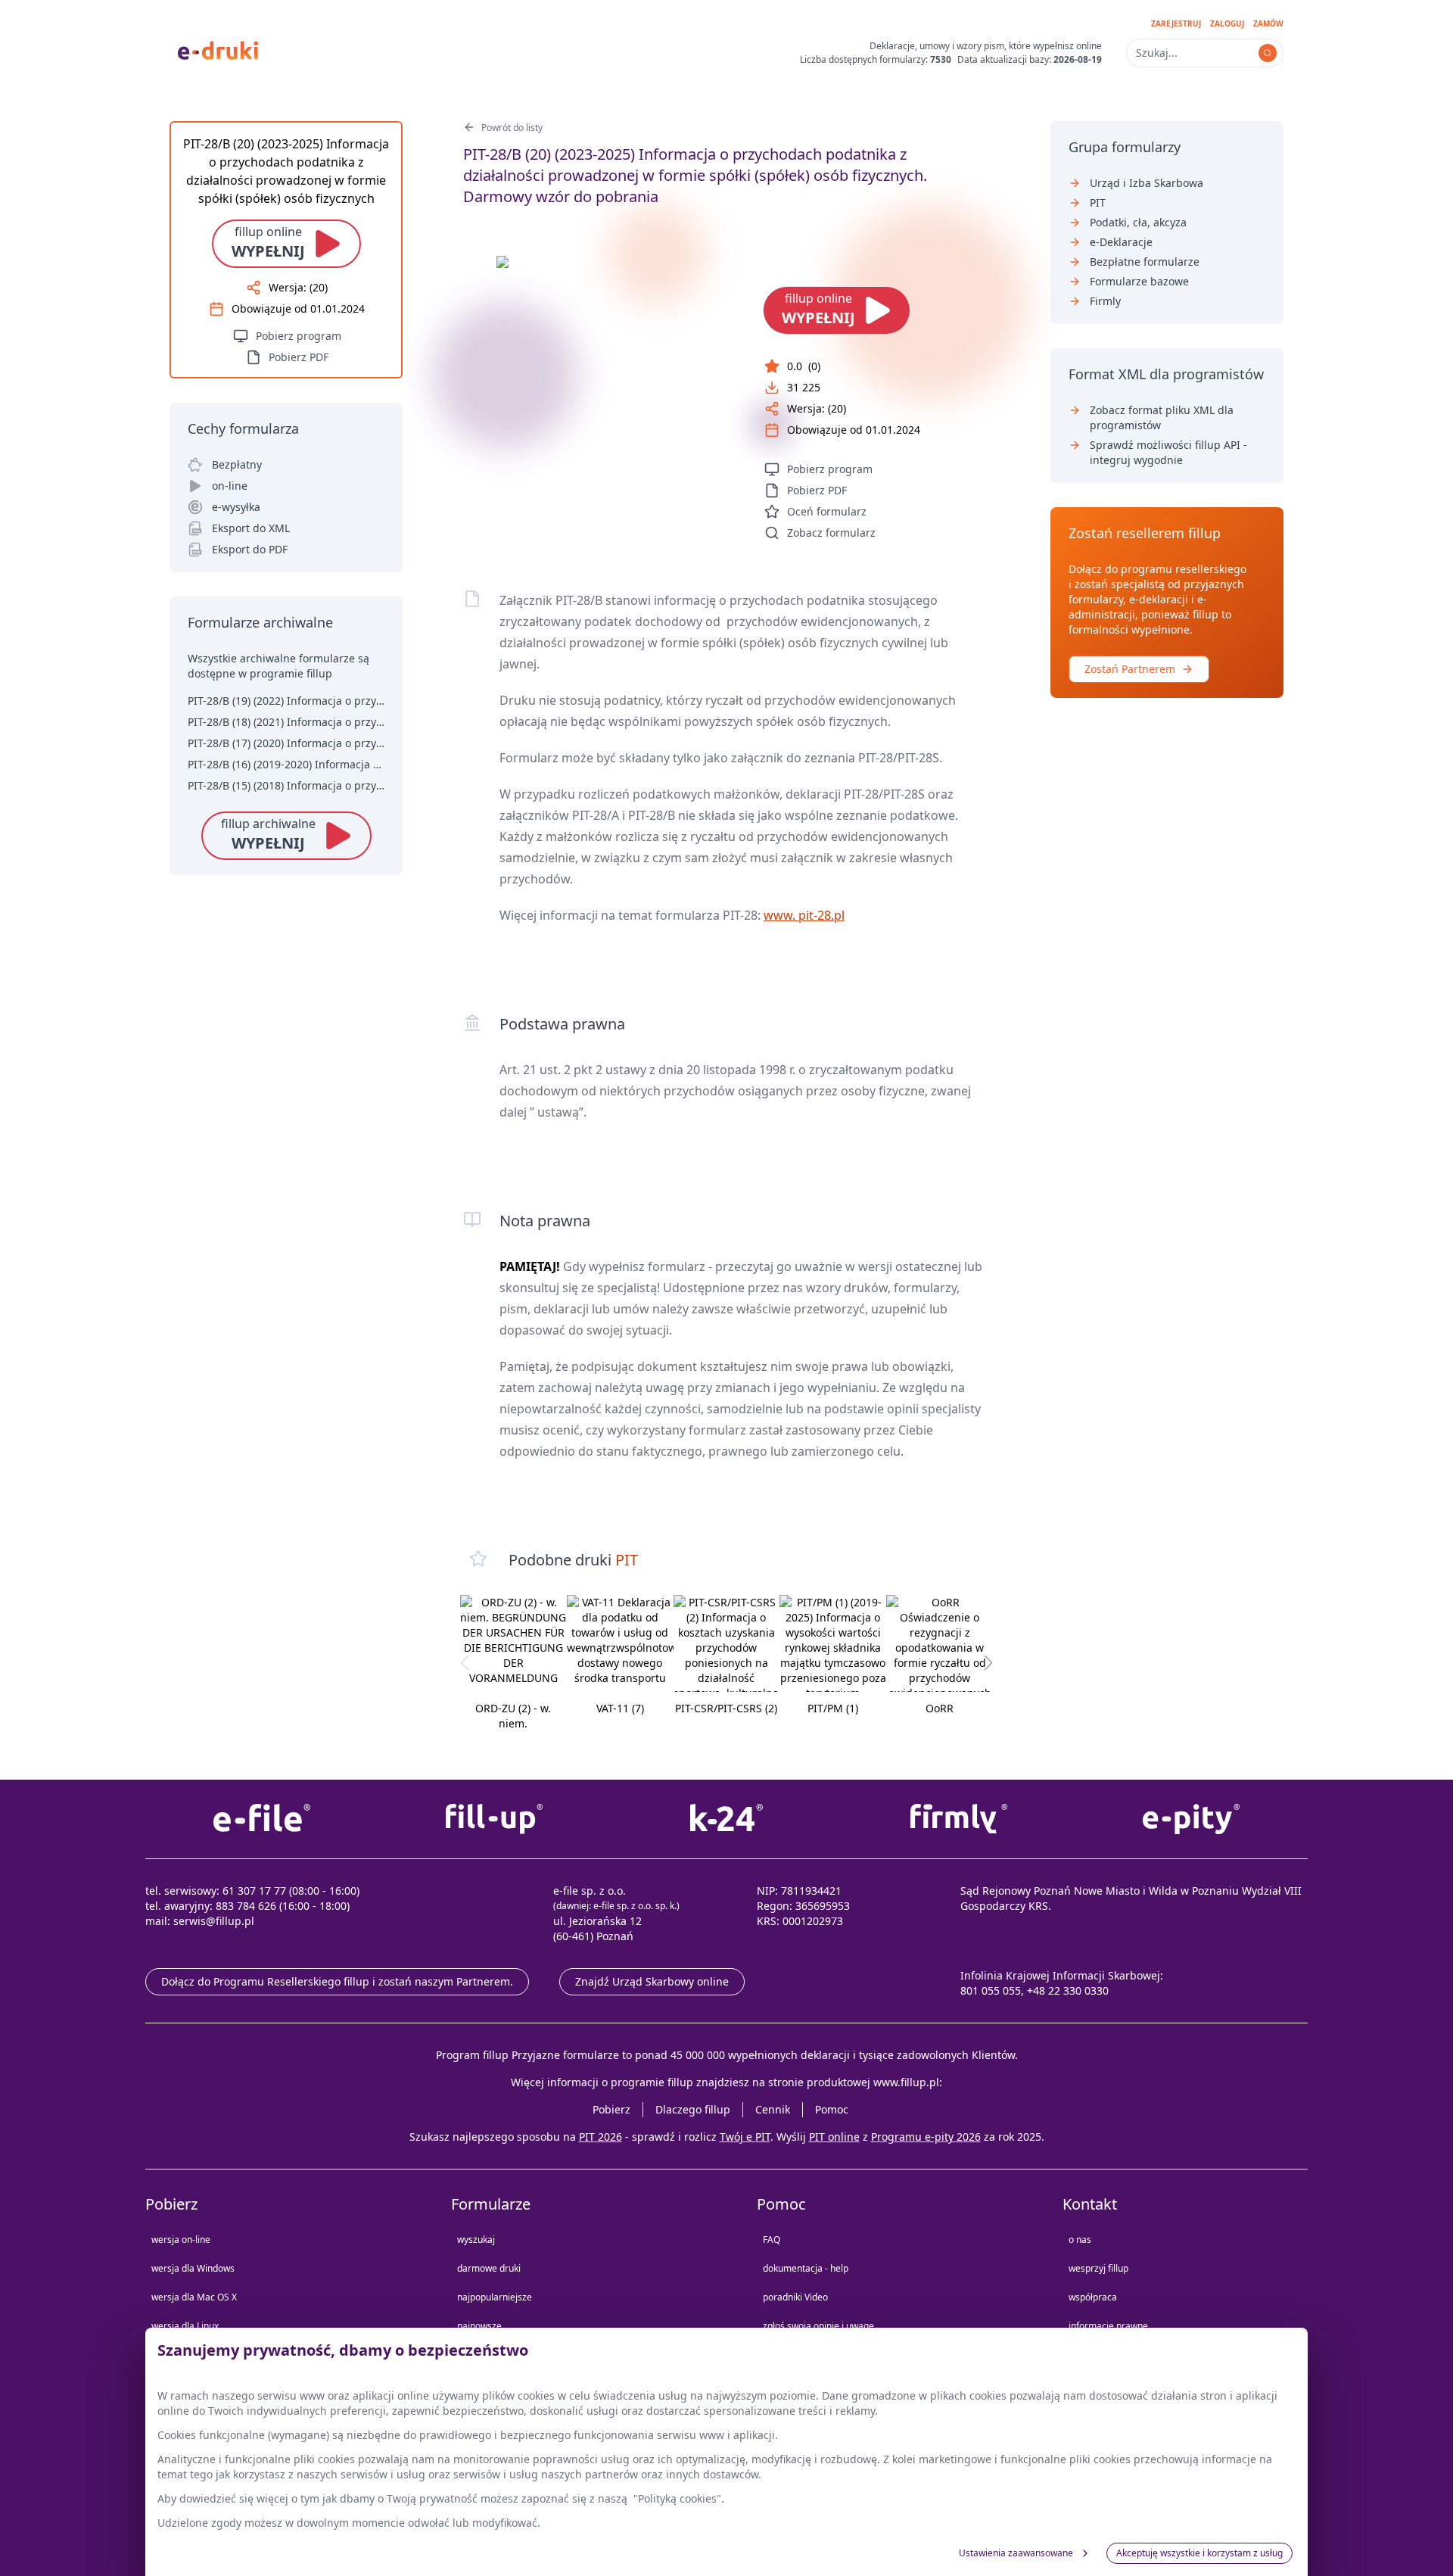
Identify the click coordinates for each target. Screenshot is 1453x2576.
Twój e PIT (745, 2137)
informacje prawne (1108, 2326)
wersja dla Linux (185, 2326)
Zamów (1268, 23)
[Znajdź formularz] (1268, 53)
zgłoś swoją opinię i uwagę (818, 2326)
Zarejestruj (1176, 23)
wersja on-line (181, 2240)
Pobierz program (830, 469)
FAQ (772, 2240)
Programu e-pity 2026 (926, 2137)
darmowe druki (489, 2268)
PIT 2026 (600, 2137)
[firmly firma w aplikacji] (959, 1819)
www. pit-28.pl (804, 915)
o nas (1080, 2240)
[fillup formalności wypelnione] (494, 1819)
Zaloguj (1227, 23)
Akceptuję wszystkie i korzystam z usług (1199, 2553)
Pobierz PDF (817, 490)
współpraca (1093, 2297)
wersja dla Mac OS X (194, 2297)
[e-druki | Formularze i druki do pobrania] (218, 49)
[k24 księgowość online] (726, 1819)
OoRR (940, 1708)
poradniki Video (795, 2297)
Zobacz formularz (831, 533)
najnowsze (479, 2326)
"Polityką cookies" (677, 2498)
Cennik (773, 2109)
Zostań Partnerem (1130, 669)
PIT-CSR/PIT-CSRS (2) (726, 1708)
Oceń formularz (827, 511)
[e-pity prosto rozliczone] (1192, 1819)
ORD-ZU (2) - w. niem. (513, 1716)
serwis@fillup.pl (214, 1921)
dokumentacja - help (806, 2268)
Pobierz (611, 2109)
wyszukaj (476, 2240)
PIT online (834, 2137)
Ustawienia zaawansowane (1016, 2553)
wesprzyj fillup (1098, 2268)
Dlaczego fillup (693, 2109)
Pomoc (832, 2109)
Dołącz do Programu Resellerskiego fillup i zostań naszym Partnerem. (337, 1981)
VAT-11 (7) (620, 1708)
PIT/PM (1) (833, 1708)
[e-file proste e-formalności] (261, 1819)
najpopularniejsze (495, 2297)
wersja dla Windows (193, 2268)
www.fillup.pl (906, 2082)
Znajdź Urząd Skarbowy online (652, 1981)
